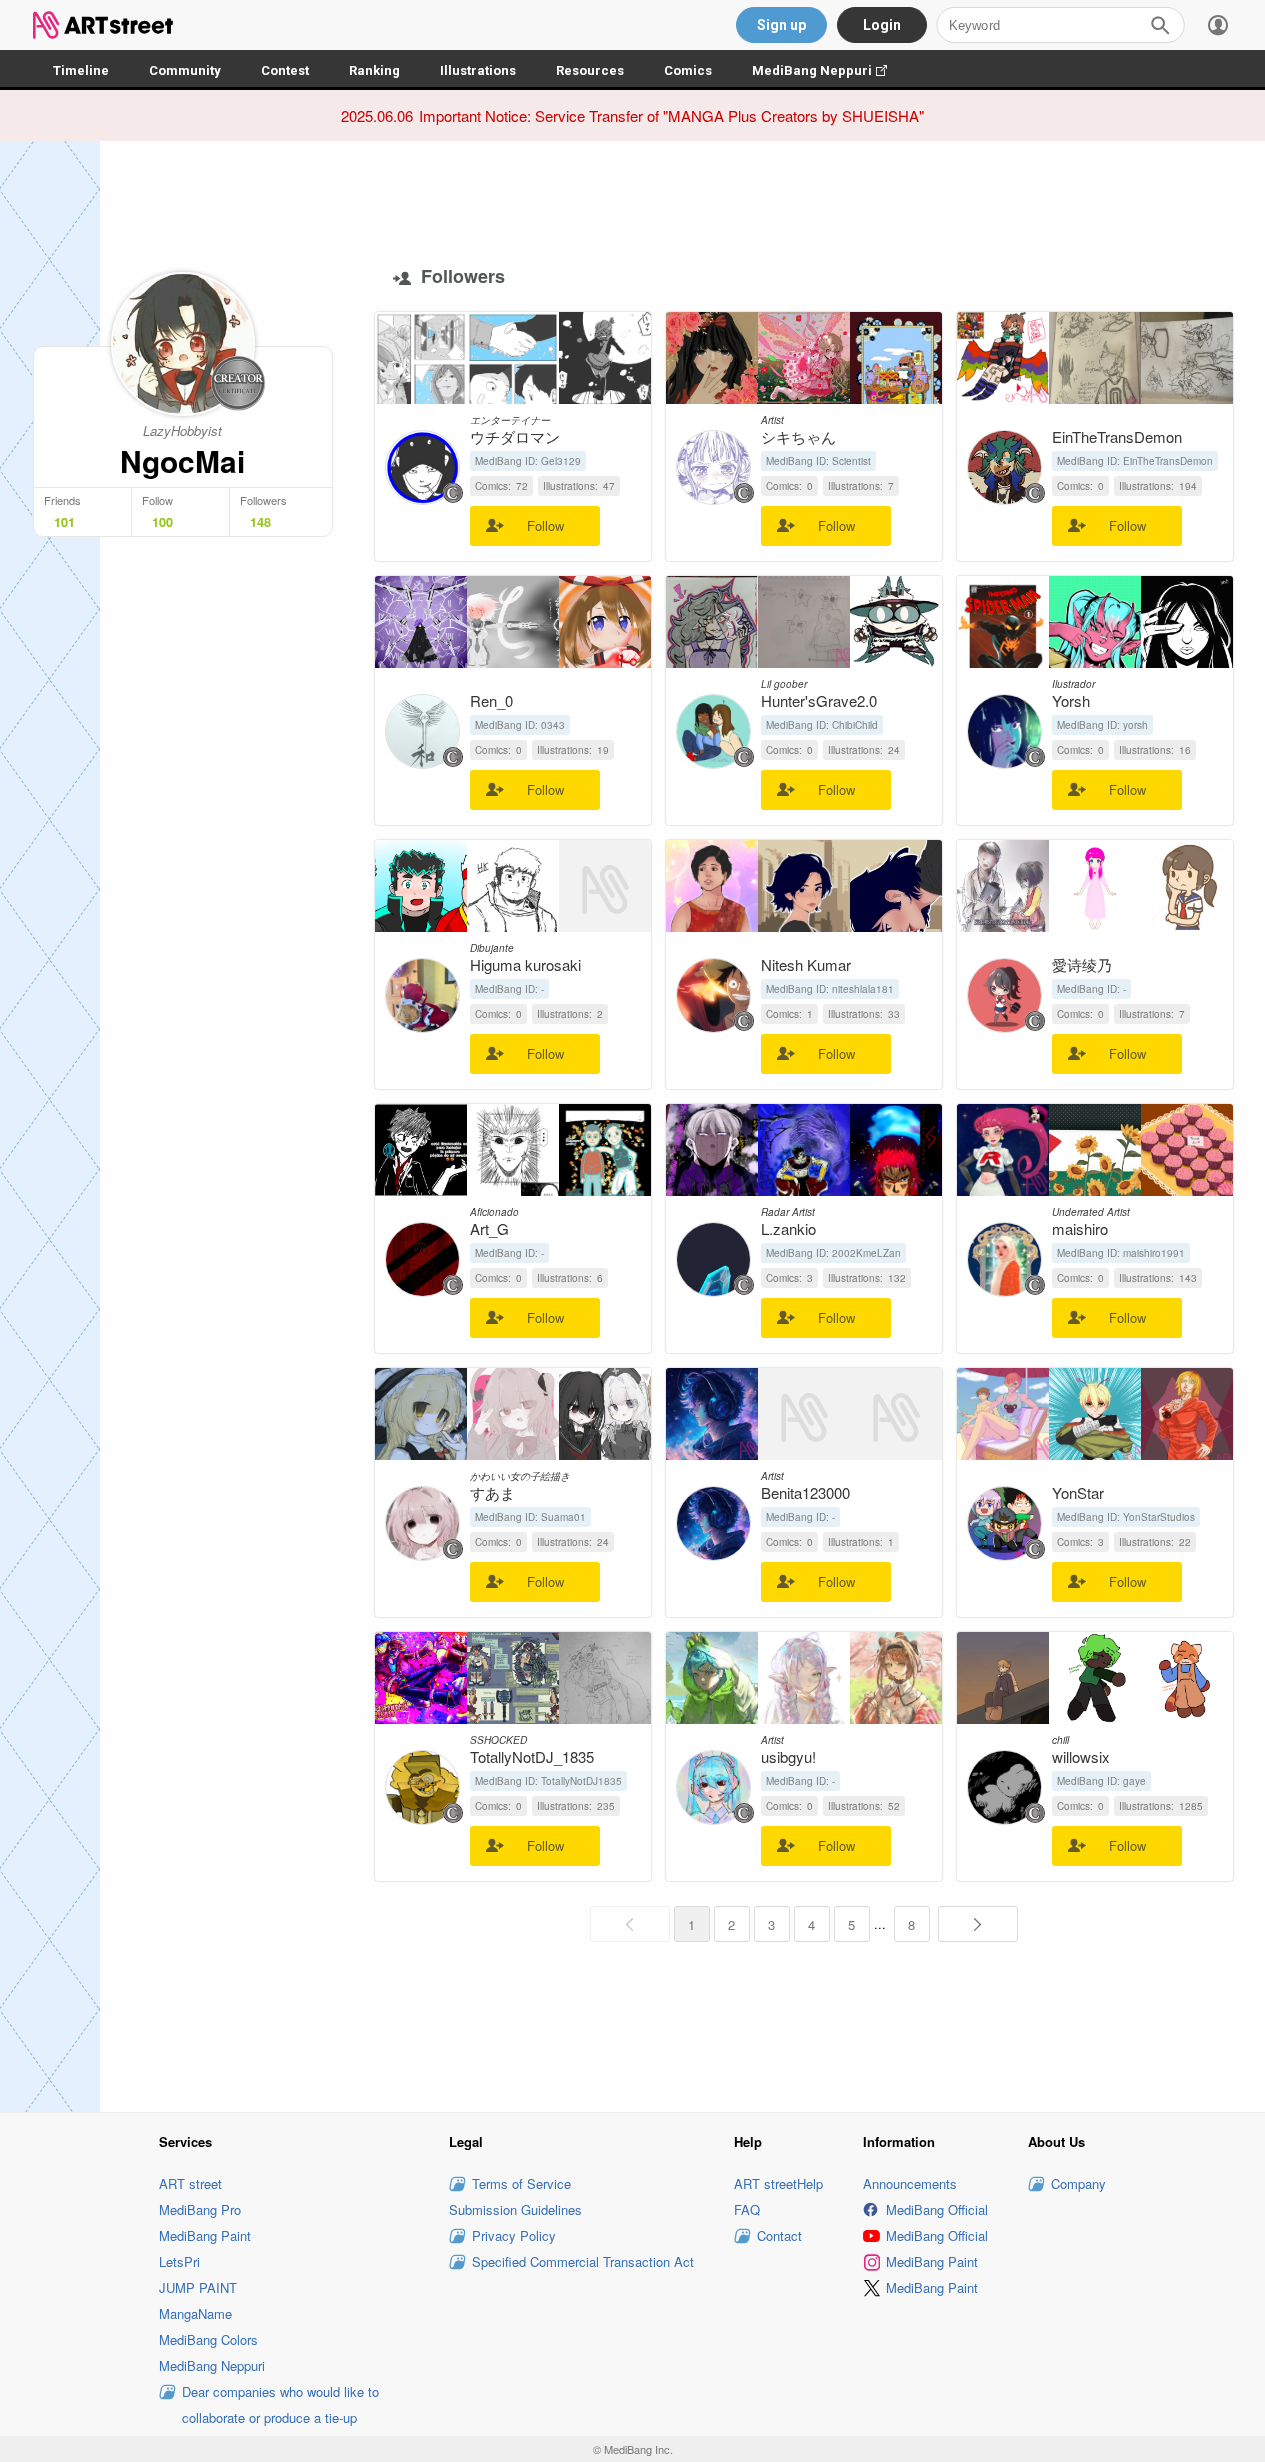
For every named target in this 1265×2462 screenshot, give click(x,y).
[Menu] (1218, 25)
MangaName (195, 2313)
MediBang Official (937, 2209)
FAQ (747, 2209)
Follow (545, 525)
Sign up (781, 25)
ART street (190, 2183)
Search (1160, 25)
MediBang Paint (205, 2235)
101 (64, 522)
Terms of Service (521, 2183)
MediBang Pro (200, 2209)
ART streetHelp (778, 2183)
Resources (590, 70)
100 (162, 522)
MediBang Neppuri (829, 70)
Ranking (374, 70)
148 (260, 522)
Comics (688, 70)
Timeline (81, 70)
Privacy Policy (514, 2235)
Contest (285, 70)
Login (882, 25)
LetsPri (179, 2261)
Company (1078, 2183)
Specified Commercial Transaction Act (583, 2261)
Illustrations (478, 70)
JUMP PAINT (198, 2287)
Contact (779, 2235)
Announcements (910, 2183)
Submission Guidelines (515, 2209)
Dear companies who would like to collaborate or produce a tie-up (280, 2404)
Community (185, 70)
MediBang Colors (208, 2339)
